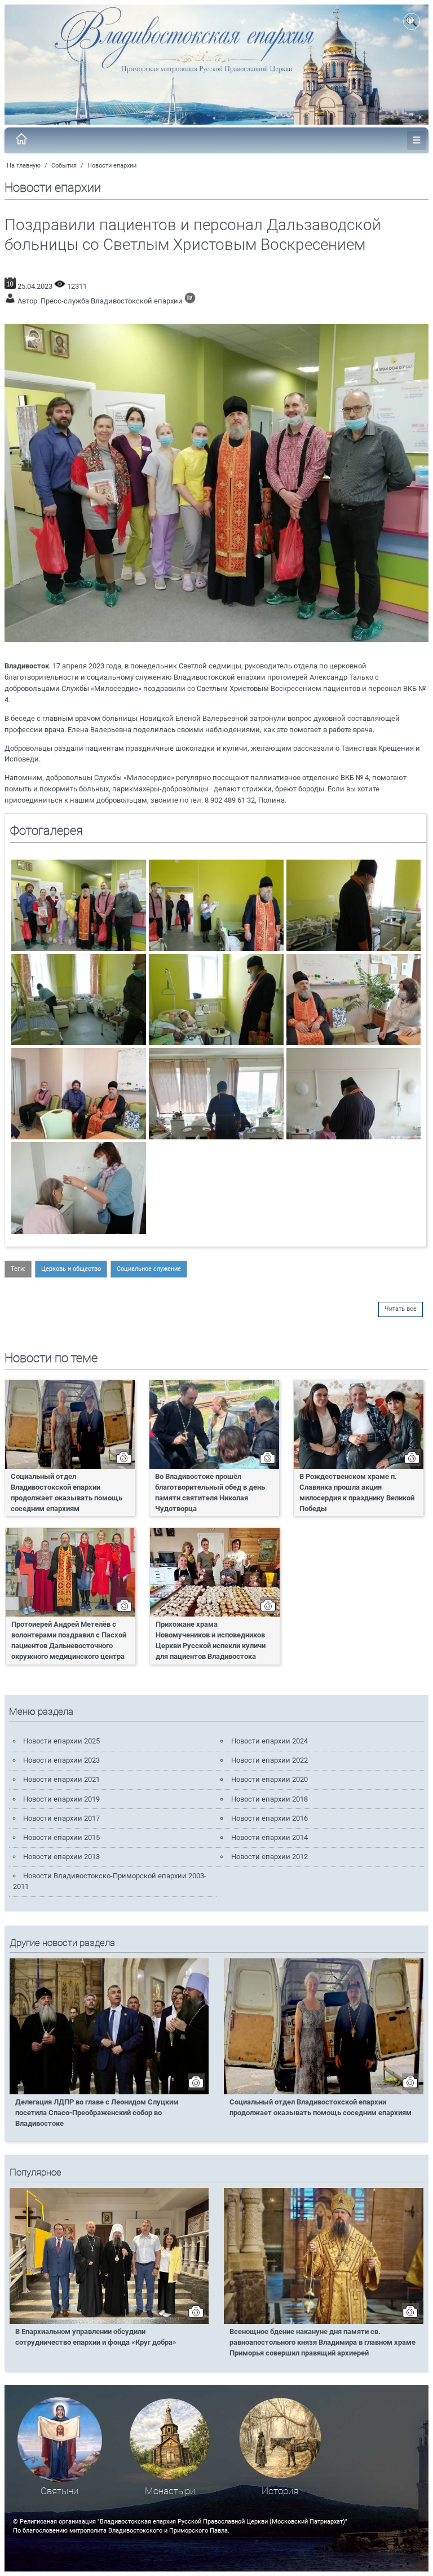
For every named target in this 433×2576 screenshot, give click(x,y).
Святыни (59, 2491)
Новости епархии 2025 (61, 1741)
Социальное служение (149, 1269)
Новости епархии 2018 (269, 1799)
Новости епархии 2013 (61, 1857)
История (280, 2491)
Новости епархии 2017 (61, 1818)
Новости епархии (112, 166)
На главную (24, 166)
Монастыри (170, 2491)
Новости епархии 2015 (61, 1837)
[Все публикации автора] (190, 301)
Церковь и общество (71, 1269)
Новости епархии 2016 (269, 1818)
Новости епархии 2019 (61, 1799)
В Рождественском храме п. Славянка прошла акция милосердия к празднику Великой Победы (357, 1492)
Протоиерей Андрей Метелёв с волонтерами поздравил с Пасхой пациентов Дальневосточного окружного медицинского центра (69, 1640)
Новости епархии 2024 (269, 1741)
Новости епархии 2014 (269, 1837)
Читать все (401, 1309)
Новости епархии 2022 (269, 1760)
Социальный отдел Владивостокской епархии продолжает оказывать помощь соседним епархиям (67, 1492)
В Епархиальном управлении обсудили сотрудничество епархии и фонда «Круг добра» (96, 2337)
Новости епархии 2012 (269, 1857)
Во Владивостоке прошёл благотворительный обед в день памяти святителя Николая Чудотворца (210, 1492)
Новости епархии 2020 (269, 1779)
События (64, 166)
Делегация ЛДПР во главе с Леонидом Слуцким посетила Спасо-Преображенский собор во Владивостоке (97, 2113)
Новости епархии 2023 (61, 1760)
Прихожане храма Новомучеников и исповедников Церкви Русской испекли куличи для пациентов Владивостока (211, 1640)
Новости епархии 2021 (61, 1779)
